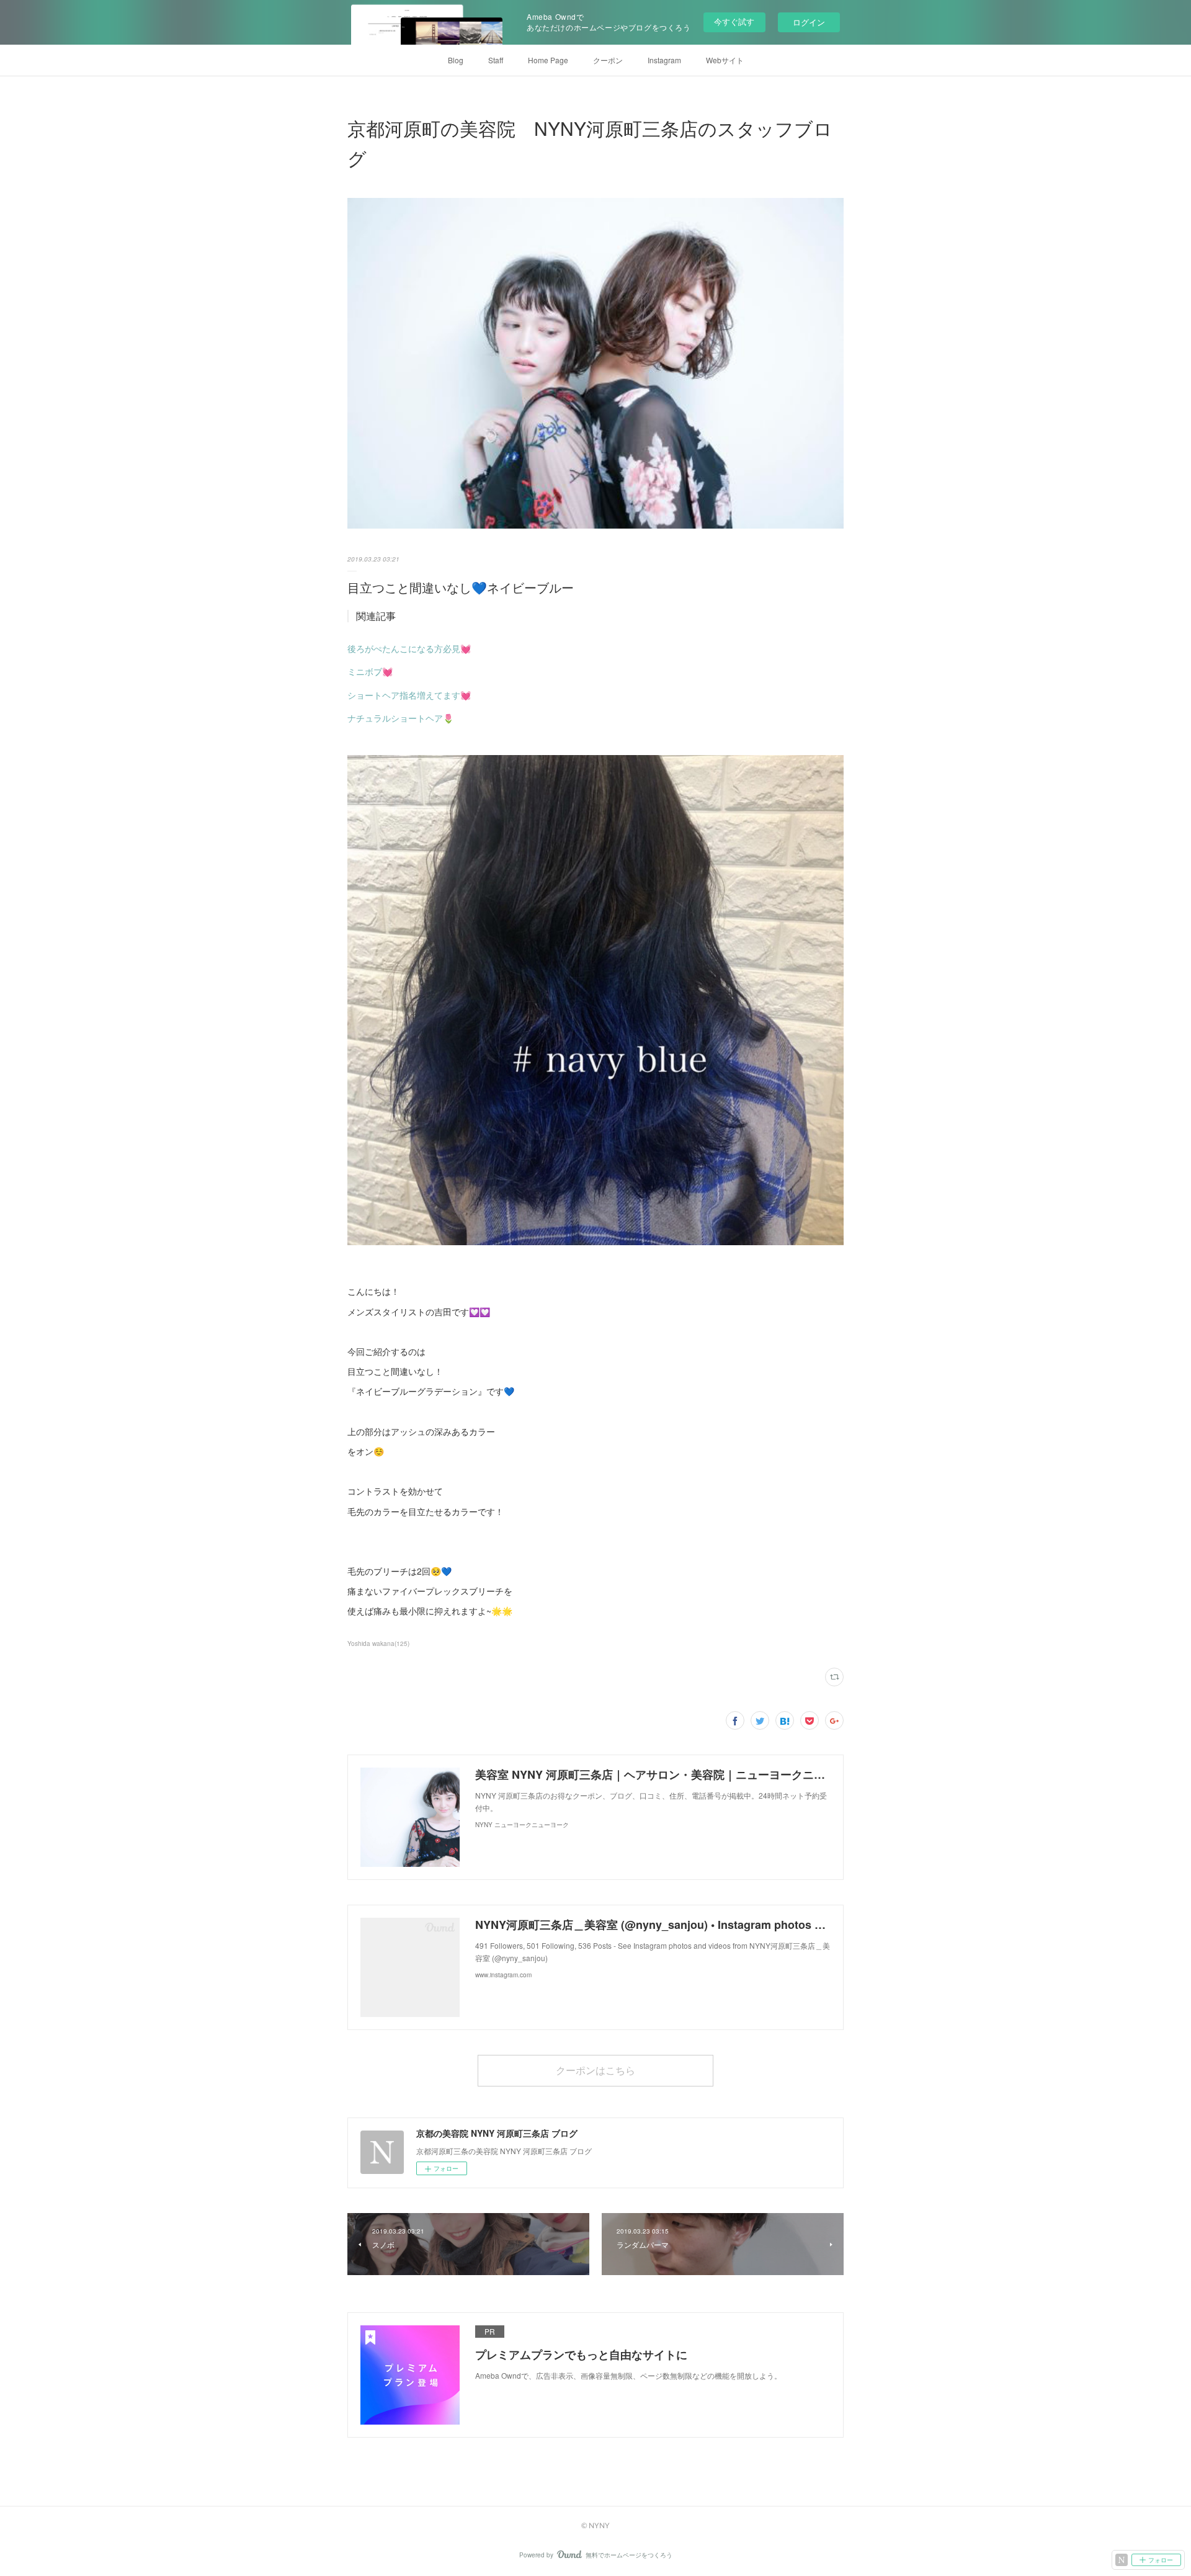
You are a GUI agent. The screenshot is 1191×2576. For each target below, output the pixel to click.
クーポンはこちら (595, 2070)
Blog (456, 60)
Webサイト (725, 60)
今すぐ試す (734, 21)
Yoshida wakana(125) (378, 1644)
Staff (496, 60)
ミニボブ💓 (370, 671)
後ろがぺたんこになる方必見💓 (409, 648)
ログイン (809, 22)
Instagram (664, 60)
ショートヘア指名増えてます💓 (409, 695)
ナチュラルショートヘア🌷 (400, 718)
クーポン (608, 60)
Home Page (548, 60)
